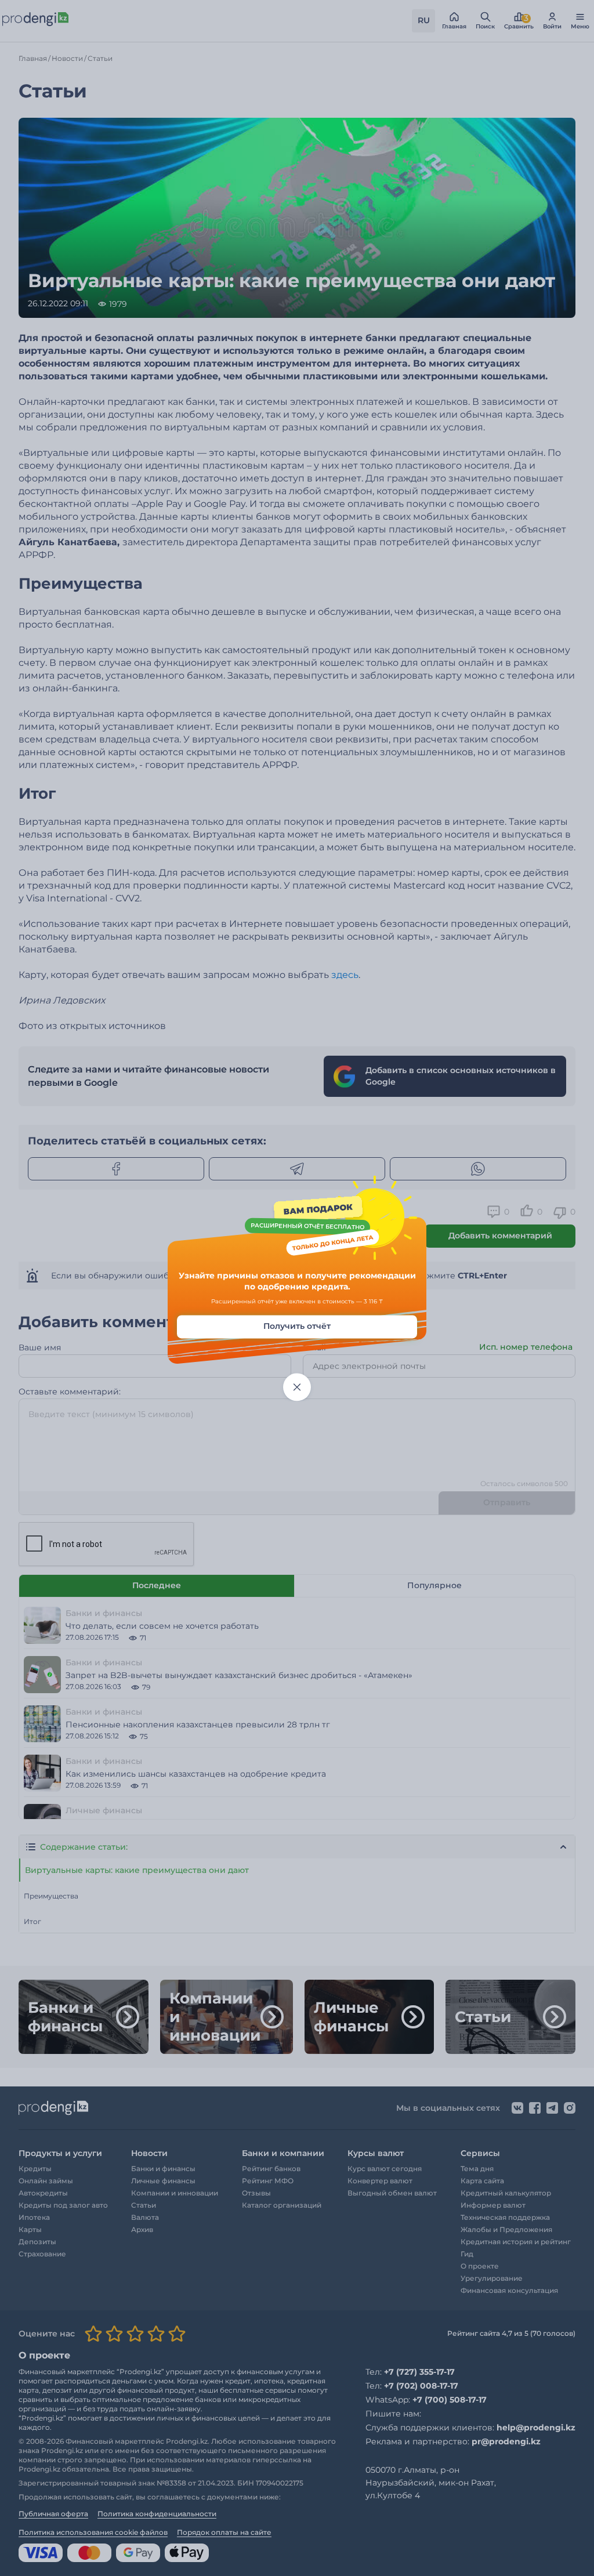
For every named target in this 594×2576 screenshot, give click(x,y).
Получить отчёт (297, 1326)
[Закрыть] (297, 1387)
